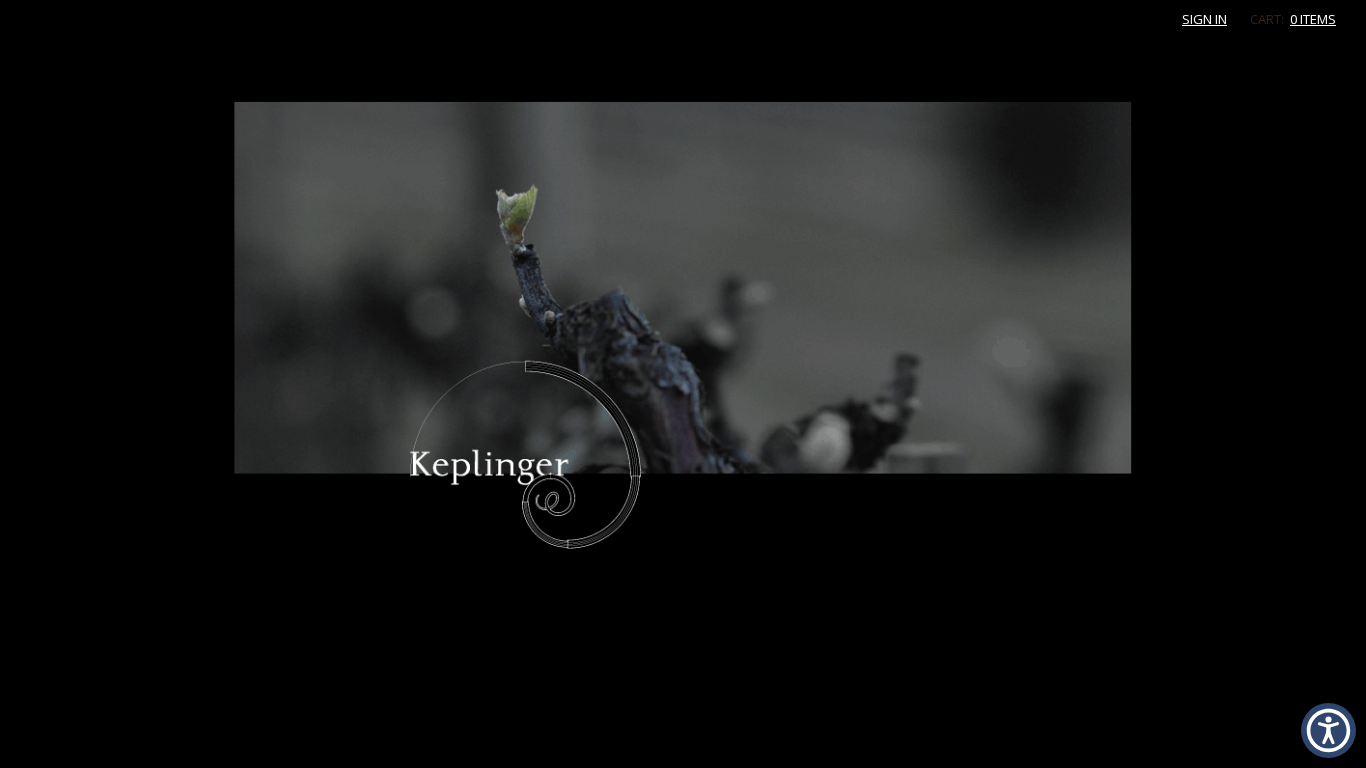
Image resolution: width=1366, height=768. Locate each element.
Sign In (1204, 19)
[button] (1328, 730)
